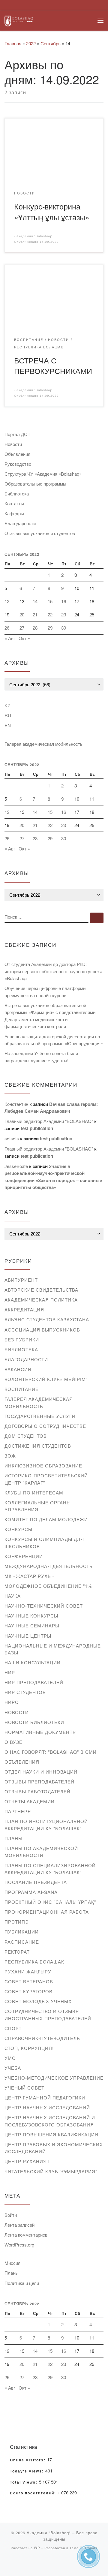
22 (50, 614)
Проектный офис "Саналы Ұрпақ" (50, 1902)
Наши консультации (33, 1662)
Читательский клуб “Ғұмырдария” (51, 2171)
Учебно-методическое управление (54, 2078)
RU (8, 715)
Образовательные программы (35, 484)
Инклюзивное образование (43, 1466)
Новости (13, 444)
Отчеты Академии (30, 1801)
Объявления (17, 454)
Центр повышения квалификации (51, 2134)
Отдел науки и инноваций (41, 1772)
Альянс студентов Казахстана (47, 1319)
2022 (31, 43)
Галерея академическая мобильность (43, 744)
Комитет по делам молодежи (46, 1519)
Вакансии (18, 1369)
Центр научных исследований (47, 2107)
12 (7, 601)
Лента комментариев (26, 2235)
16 (64, 601)
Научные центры (28, 1636)
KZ (7, 705)
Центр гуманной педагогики (45, 2098)
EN (8, 725)
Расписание (22, 1942)
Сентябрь (51, 43)
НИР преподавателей (34, 1682)
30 (64, 628)
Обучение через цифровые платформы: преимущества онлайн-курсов (46, 992)
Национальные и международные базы (53, 1649)
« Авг (10, 638)
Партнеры (18, 1811)
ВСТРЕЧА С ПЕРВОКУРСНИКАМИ (53, 365)
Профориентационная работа (47, 1912)
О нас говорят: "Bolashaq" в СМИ (51, 1752)
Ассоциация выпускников (42, 1330)
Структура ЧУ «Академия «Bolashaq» (43, 474)
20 (22, 614)
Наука (13, 1596)
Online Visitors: (28, 2460)
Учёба (13, 2068)
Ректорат (17, 1952)
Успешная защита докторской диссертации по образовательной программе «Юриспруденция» (54, 1040)
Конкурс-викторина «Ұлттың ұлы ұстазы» (52, 211)
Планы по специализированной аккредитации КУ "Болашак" (50, 1869)
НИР (10, 1672)
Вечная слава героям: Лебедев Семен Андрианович (51, 1108)
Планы (13, 1838)
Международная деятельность (49, 1566)
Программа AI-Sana (31, 1892)
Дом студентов (26, 1436)
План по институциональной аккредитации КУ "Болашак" (46, 1825)
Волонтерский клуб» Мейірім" (46, 1379)
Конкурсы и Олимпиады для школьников (44, 1543)
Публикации (22, 1932)
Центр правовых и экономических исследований (54, 2148)
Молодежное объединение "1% (48, 1586)
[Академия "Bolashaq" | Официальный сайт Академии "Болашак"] (19, 20)
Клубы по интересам (34, 1493)
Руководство (18, 464)
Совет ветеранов (29, 1981)
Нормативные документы (41, 1732)
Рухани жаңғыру (28, 1971)
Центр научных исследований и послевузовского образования (50, 2121)
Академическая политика (41, 1300)
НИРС (12, 1702)
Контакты (14, 503)
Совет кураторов (28, 1991)
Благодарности (20, 523)
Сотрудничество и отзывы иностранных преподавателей (48, 2015)
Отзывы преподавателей (39, 1782)
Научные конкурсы (31, 1616)
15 (50, 601)
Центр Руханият (27, 2161)
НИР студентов (25, 1692)
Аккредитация (24, 1309)
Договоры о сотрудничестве (45, 1426)
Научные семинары (32, 1625)
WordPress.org (19, 2245)
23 (64, 614)
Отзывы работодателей (37, 1791)
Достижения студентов (38, 1446)
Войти (11, 2215)
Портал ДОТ (17, 434)
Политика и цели (22, 2283)
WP (37, 2548)
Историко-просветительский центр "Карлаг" (46, 1479)
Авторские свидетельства (41, 1290)
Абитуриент (21, 1280)
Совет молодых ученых (38, 2001)
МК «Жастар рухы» (30, 1576)
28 (35, 628)
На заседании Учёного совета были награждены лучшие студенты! (41, 1057)
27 (22, 628)
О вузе (13, 1742)
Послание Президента (36, 1882)
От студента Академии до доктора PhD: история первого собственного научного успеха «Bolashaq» (53, 971)
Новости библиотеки (34, 1722)
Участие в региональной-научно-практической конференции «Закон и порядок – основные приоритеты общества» (53, 1177)
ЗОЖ (10, 1456)
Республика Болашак (34, 1962)
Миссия (12, 2263)
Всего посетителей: (34, 2493)
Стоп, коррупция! (29, 2048)
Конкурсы (18, 1529)
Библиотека (17, 494)
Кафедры (14, 513)
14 (35, 601)
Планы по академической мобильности (41, 1852)
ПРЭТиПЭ (17, 1922)
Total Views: (24, 2482)
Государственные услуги (40, 1416)
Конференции (24, 1556)
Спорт (13, 2028)
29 (50, 628)
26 (7, 628)
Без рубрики (22, 1339)
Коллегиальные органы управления (38, 1506)
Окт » (24, 638)
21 (35, 614)
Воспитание (22, 1389)
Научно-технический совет (44, 1606)
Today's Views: (28, 2471)
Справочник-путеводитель (42, 2038)
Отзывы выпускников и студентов (40, 533)
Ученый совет (24, 2088)
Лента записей (19, 2225)
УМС (10, 2058)
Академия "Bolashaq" (35, 236)
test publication (37, 1128)
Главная (13, 43)
